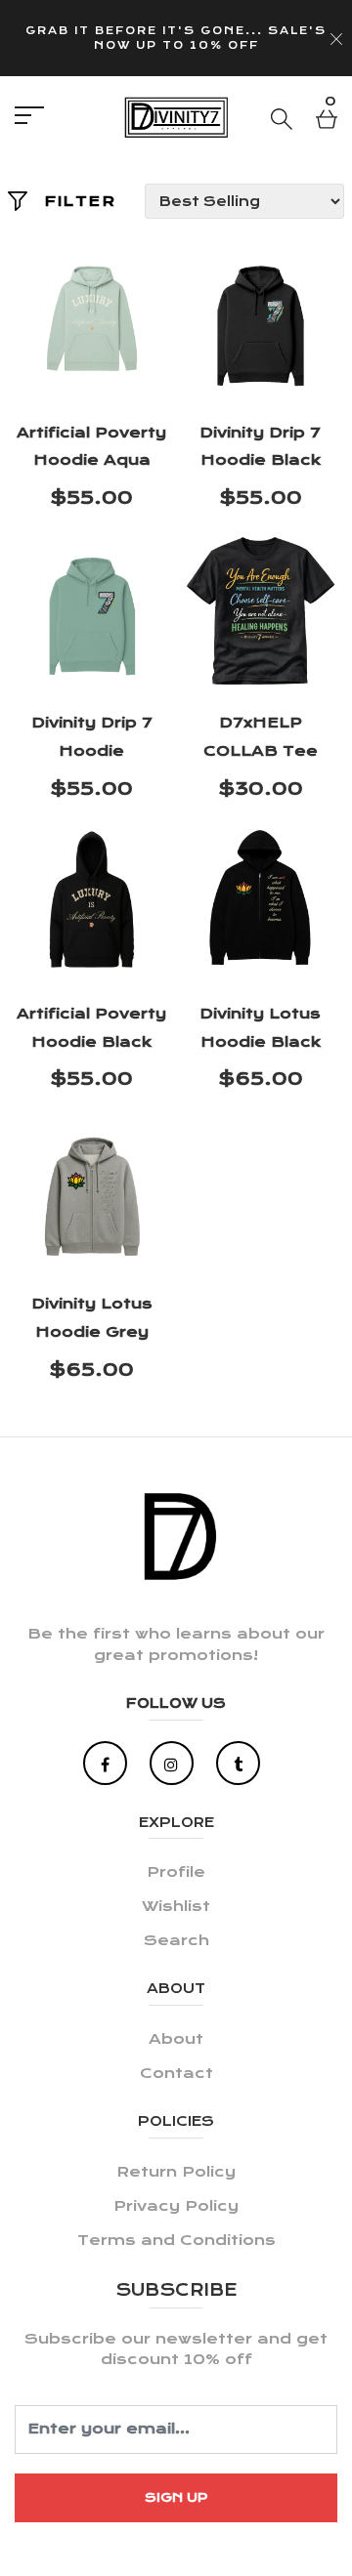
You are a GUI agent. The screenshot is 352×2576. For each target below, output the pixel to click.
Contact (176, 2073)
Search (176, 1940)
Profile (176, 1872)
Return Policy (176, 2172)
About (176, 2039)
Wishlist (176, 1906)
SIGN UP (176, 2497)
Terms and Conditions (176, 2240)
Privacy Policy (176, 2206)
